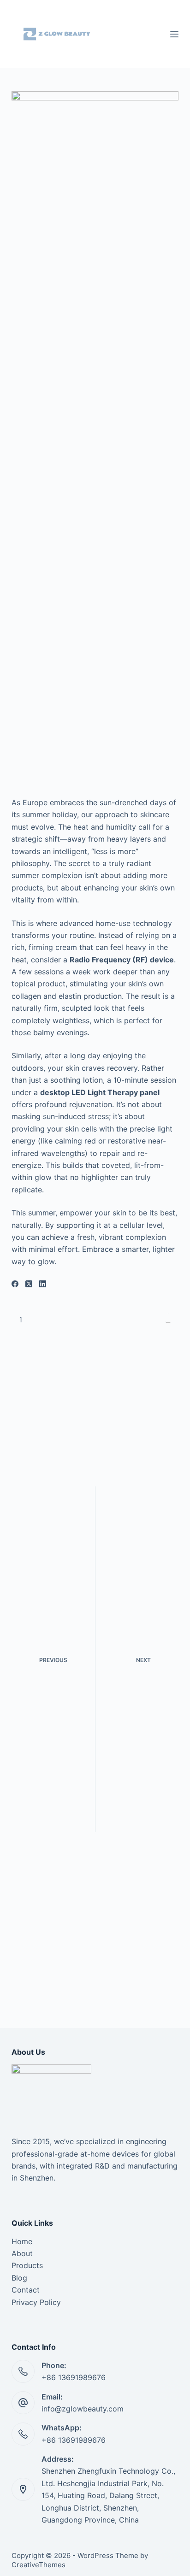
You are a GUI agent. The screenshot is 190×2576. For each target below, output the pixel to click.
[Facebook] (15, 1284)
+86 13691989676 (74, 2440)
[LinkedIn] (43, 1284)
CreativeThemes (39, 2565)
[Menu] (174, 34)
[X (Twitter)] (29, 1284)
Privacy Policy (36, 2302)
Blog (19, 2278)
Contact (26, 2290)
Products (27, 2265)
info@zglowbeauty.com (83, 2409)
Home (22, 2241)
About (22, 2253)
